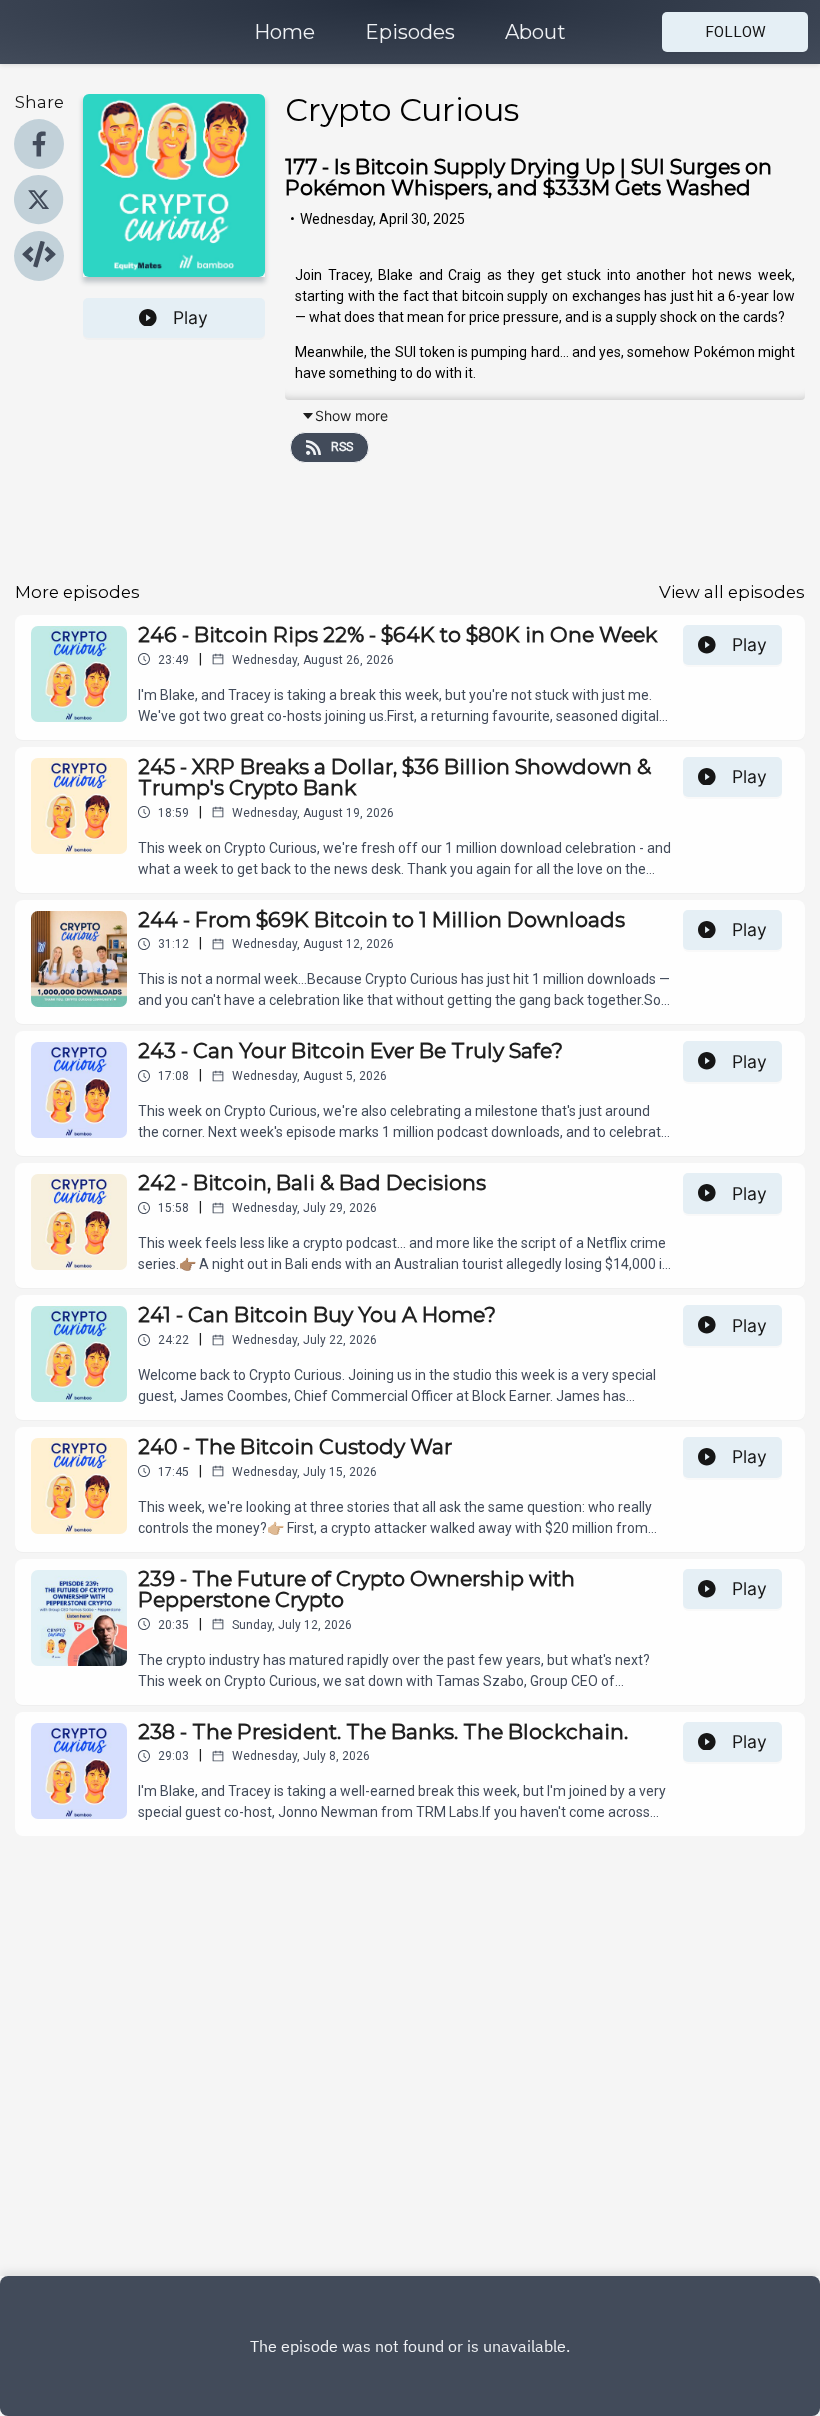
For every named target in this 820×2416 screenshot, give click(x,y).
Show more (351, 415)
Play (190, 317)
